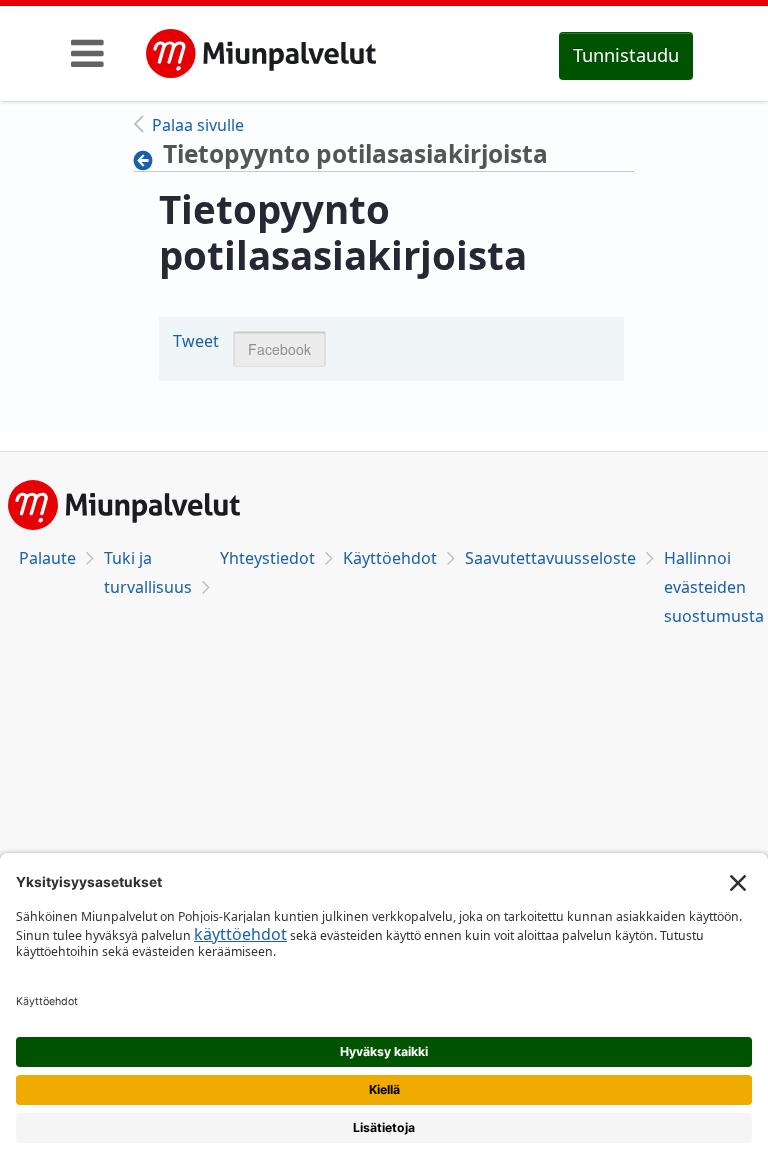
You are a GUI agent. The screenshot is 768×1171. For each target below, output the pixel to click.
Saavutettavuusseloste (550, 558)
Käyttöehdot (390, 558)
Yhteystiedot (267, 558)
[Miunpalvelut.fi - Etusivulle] (261, 54)
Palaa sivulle (198, 125)
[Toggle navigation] (87, 53)
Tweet (196, 341)
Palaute (47, 558)
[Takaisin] (148, 160)
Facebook (279, 349)
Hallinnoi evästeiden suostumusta (714, 587)
